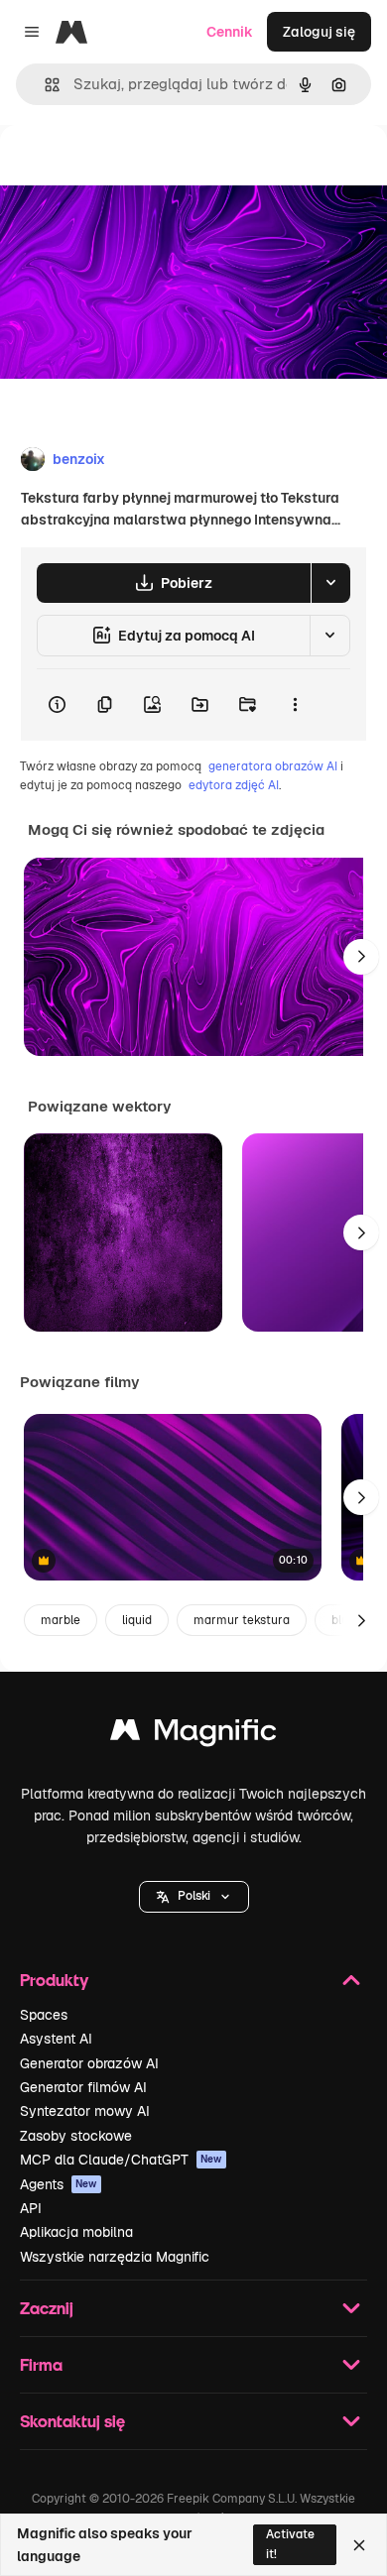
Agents (59, 2184)
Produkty (54, 1980)
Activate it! (290, 2544)
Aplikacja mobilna (76, 2232)
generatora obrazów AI (273, 766)
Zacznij (47, 2308)
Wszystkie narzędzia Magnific (115, 2257)
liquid (137, 1620)
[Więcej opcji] (295, 705)
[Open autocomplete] (44, 85)
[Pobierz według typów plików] (330, 583)
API (31, 2208)
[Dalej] (361, 957)
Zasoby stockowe (76, 2136)
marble (61, 1620)
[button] (194, 1897)
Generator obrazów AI (89, 2063)
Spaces (44, 2015)
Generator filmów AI (83, 2087)
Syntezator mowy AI (85, 2111)
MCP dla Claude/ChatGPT (121, 2160)
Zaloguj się (319, 32)
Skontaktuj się (72, 2421)
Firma (41, 2364)
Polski (194, 1896)
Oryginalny (137, 170)
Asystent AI (56, 2039)
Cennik (230, 32)
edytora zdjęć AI (234, 785)
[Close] (359, 2545)
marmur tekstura (242, 1620)
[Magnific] (193, 1735)
